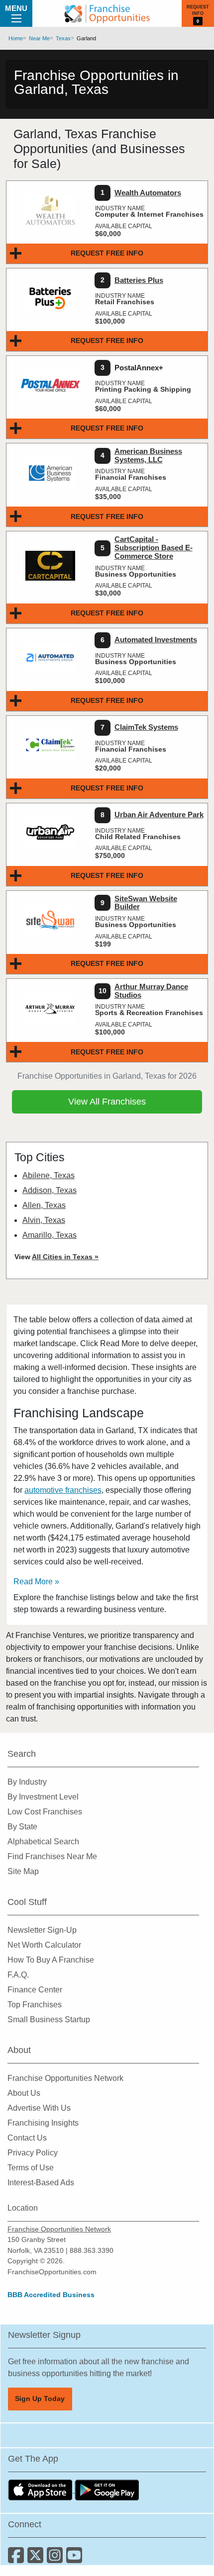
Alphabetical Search (43, 1842)
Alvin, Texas (44, 1220)
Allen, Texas (44, 1205)
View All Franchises (107, 1102)
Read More (33, 1582)
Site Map (23, 1871)
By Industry (27, 1782)
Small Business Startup (49, 2019)
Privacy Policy (33, 2153)
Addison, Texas (50, 1190)
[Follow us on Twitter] (37, 2559)
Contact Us (27, 2138)
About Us (24, 2093)
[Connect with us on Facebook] (18, 2559)
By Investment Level (43, 1797)
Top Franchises (35, 2005)
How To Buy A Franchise (51, 1960)
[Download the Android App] (107, 2490)
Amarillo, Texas (50, 1235)
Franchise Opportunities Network (65, 2078)
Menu (16, 8)
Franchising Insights (43, 2123)
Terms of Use (31, 2168)
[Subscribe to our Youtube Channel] (75, 2559)
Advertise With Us (39, 2108)
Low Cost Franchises (45, 1812)
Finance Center (35, 1990)
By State (22, 1827)
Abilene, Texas (49, 1175)
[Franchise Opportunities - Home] (107, 13)
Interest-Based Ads (41, 2183)
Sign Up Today (40, 2399)
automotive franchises (63, 1490)
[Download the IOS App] (41, 2490)
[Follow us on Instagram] (56, 2559)
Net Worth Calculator (44, 1945)
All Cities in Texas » (65, 1257)
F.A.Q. (18, 1975)
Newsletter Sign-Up (42, 1930)
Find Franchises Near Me (52, 1856)
